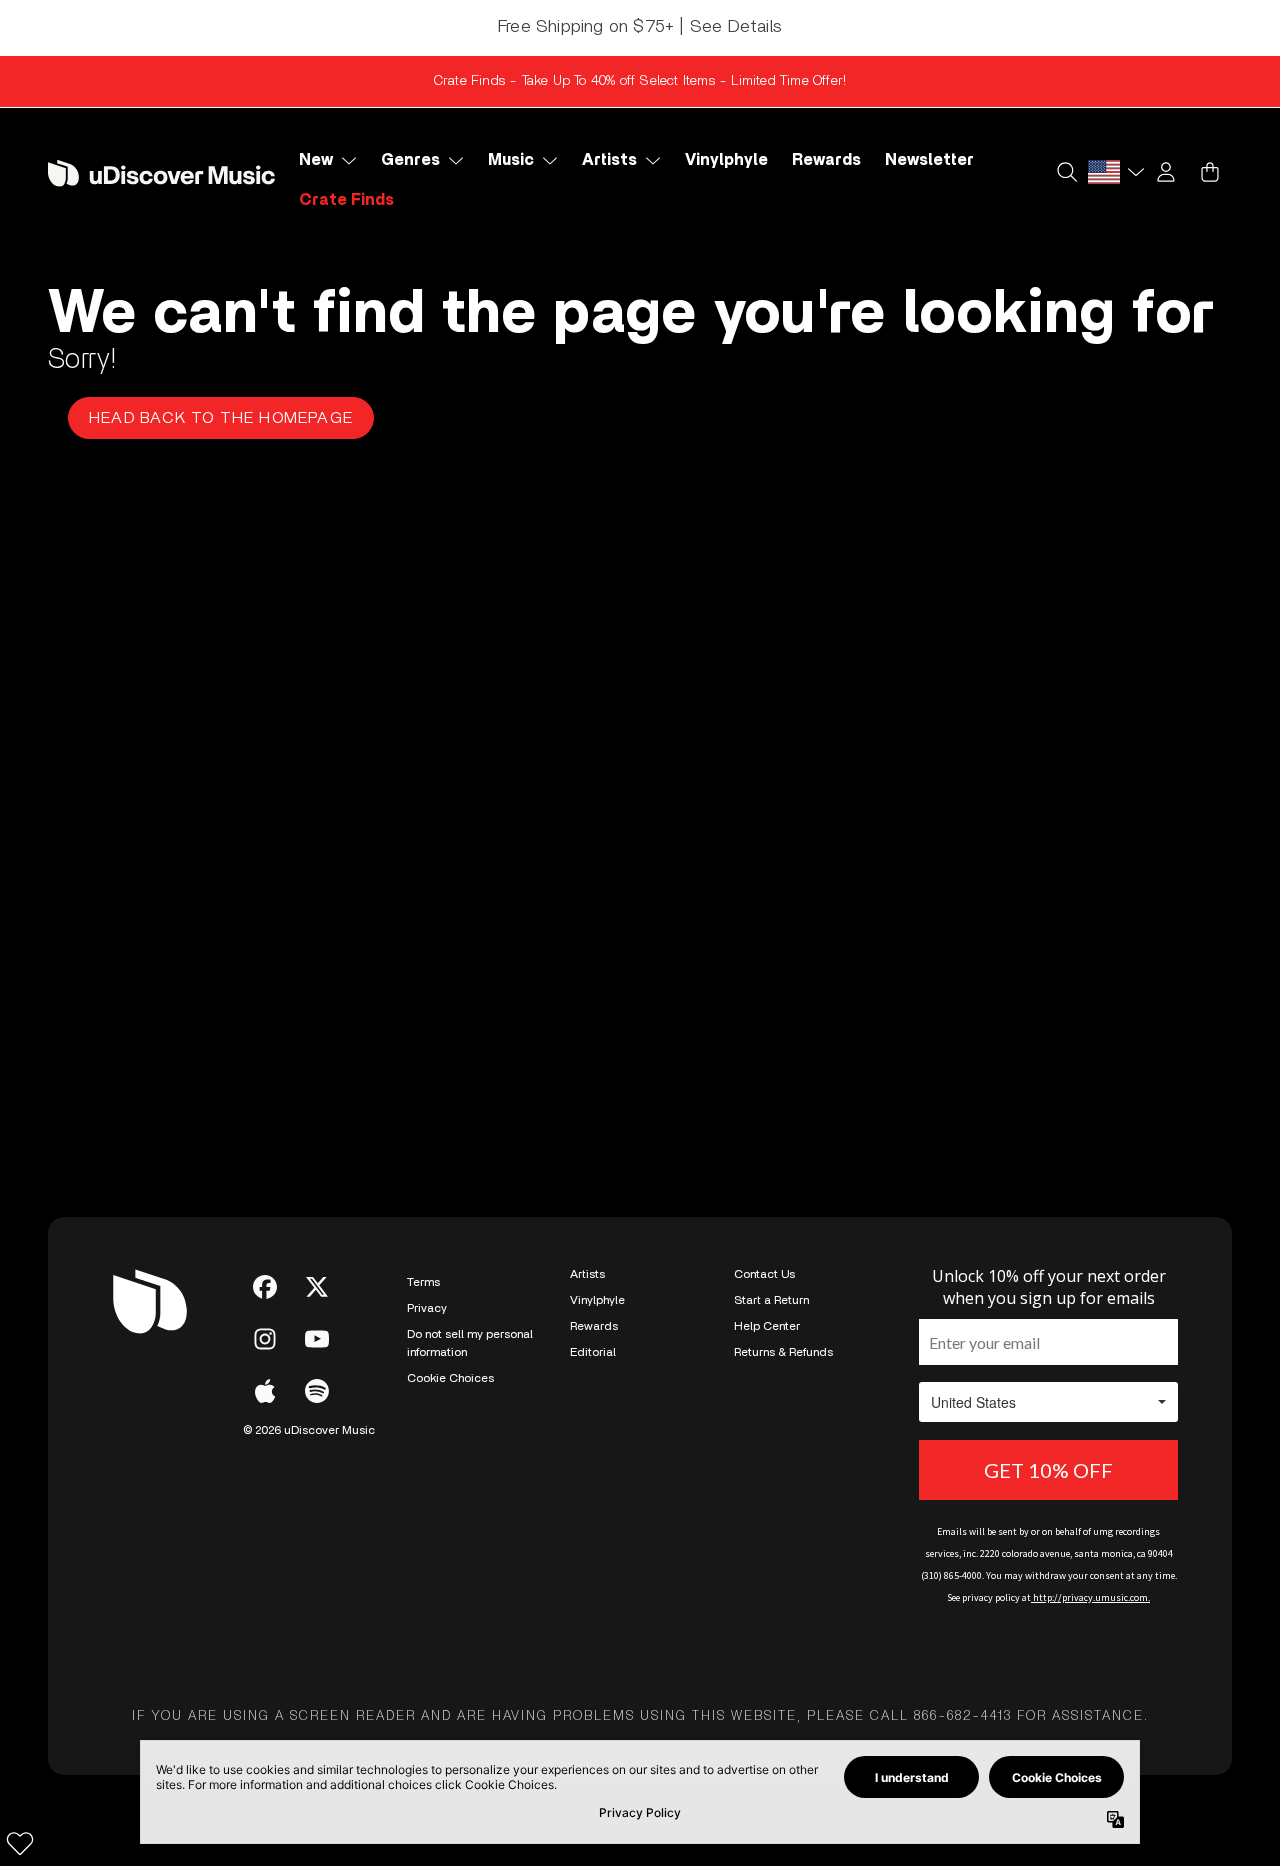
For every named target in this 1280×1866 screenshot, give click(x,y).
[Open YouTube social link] (317, 1339)
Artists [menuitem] (609, 160)
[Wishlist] (20, 1843)
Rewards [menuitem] (826, 160)
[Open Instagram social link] (265, 1339)
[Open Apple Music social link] (265, 1391)
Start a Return (771, 1300)
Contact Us (764, 1274)
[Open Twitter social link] (317, 1287)
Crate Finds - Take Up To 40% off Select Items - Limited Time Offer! (640, 81)
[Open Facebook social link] (265, 1287)
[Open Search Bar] (1066, 172)
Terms (423, 1282)
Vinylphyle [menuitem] (726, 160)
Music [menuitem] (511, 160)
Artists (587, 1274)
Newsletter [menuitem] (929, 160)
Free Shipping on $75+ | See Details (640, 27)
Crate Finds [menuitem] (346, 200)
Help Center (767, 1326)
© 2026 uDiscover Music (309, 1430)
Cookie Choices (450, 1378)
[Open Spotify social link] (317, 1391)
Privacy (427, 1308)
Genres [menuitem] (410, 160)
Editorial (593, 1352)
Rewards (594, 1326)
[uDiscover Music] (161, 173)
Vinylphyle (597, 1300)
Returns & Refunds (783, 1352)
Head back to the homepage (221, 418)
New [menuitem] (316, 160)
